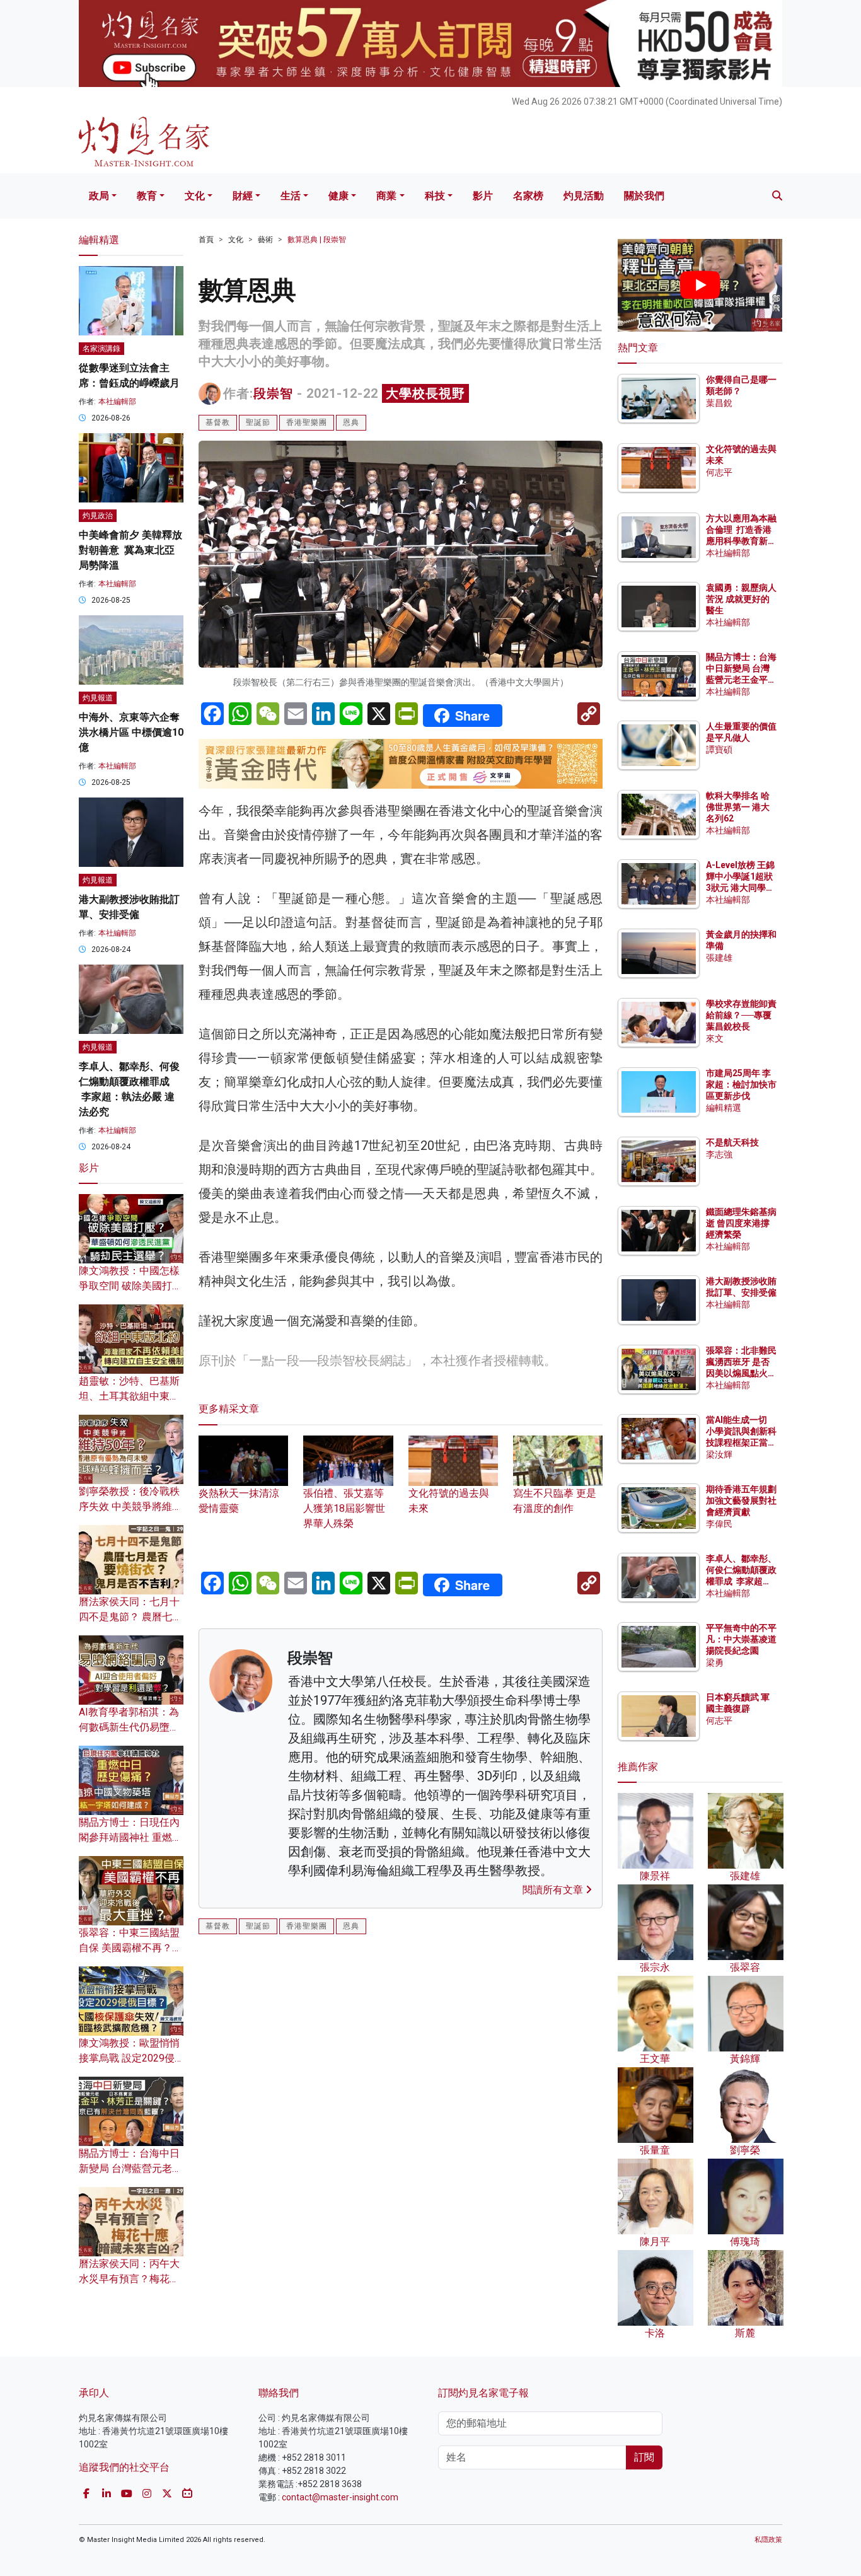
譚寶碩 (719, 750)
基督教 (218, 422)
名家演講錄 (101, 349)
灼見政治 (98, 516)
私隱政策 (768, 2540)
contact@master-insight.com (340, 2497)
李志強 (719, 1154)
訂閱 (644, 2457)
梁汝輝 (719, 1454)
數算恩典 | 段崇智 (317, 240)
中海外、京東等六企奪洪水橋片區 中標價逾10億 (131, 732)
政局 (99, 196)
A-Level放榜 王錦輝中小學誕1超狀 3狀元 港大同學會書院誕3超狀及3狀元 (740, 888)
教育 (147, 196)
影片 (483, 196)
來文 (715, 1038)
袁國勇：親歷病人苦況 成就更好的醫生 (741, 599)
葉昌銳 (719, 403)
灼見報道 (98, 698)
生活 (291, 196)
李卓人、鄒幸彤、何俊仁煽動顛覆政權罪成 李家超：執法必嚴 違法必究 (741, 1581)
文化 (195, 196)
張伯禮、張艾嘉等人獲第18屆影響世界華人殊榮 (344, 1508)
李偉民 (719, 1524)
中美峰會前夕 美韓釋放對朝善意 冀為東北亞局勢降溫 (130, 550)
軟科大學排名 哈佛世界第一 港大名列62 (738, 807)
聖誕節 (258, 422)
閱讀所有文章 (554, 1890)
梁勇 (715, 1662)
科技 (435, 196)
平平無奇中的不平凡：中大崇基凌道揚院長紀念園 (741, 1639)
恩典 (351, 422)
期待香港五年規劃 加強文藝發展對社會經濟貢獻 (741, 1500)
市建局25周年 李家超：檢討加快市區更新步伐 (741, 1084)
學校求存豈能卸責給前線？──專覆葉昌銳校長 (741, 1015)
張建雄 (719, 958)
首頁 (206, 240)
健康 (338, 196)
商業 (386, 196)
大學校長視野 (425, 393)
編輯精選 (724, 1108)
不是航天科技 (732, 1142)
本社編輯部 (117, 402)
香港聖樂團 (307, 422)
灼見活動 (584, 196)
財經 (243, 196)
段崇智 (273, 393)
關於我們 (644, 196)
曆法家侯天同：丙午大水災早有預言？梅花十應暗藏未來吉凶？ (129, 2279)
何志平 (719, 472)
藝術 (265, 240)
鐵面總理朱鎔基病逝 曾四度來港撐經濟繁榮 (741, 1223)
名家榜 (528, 196)
